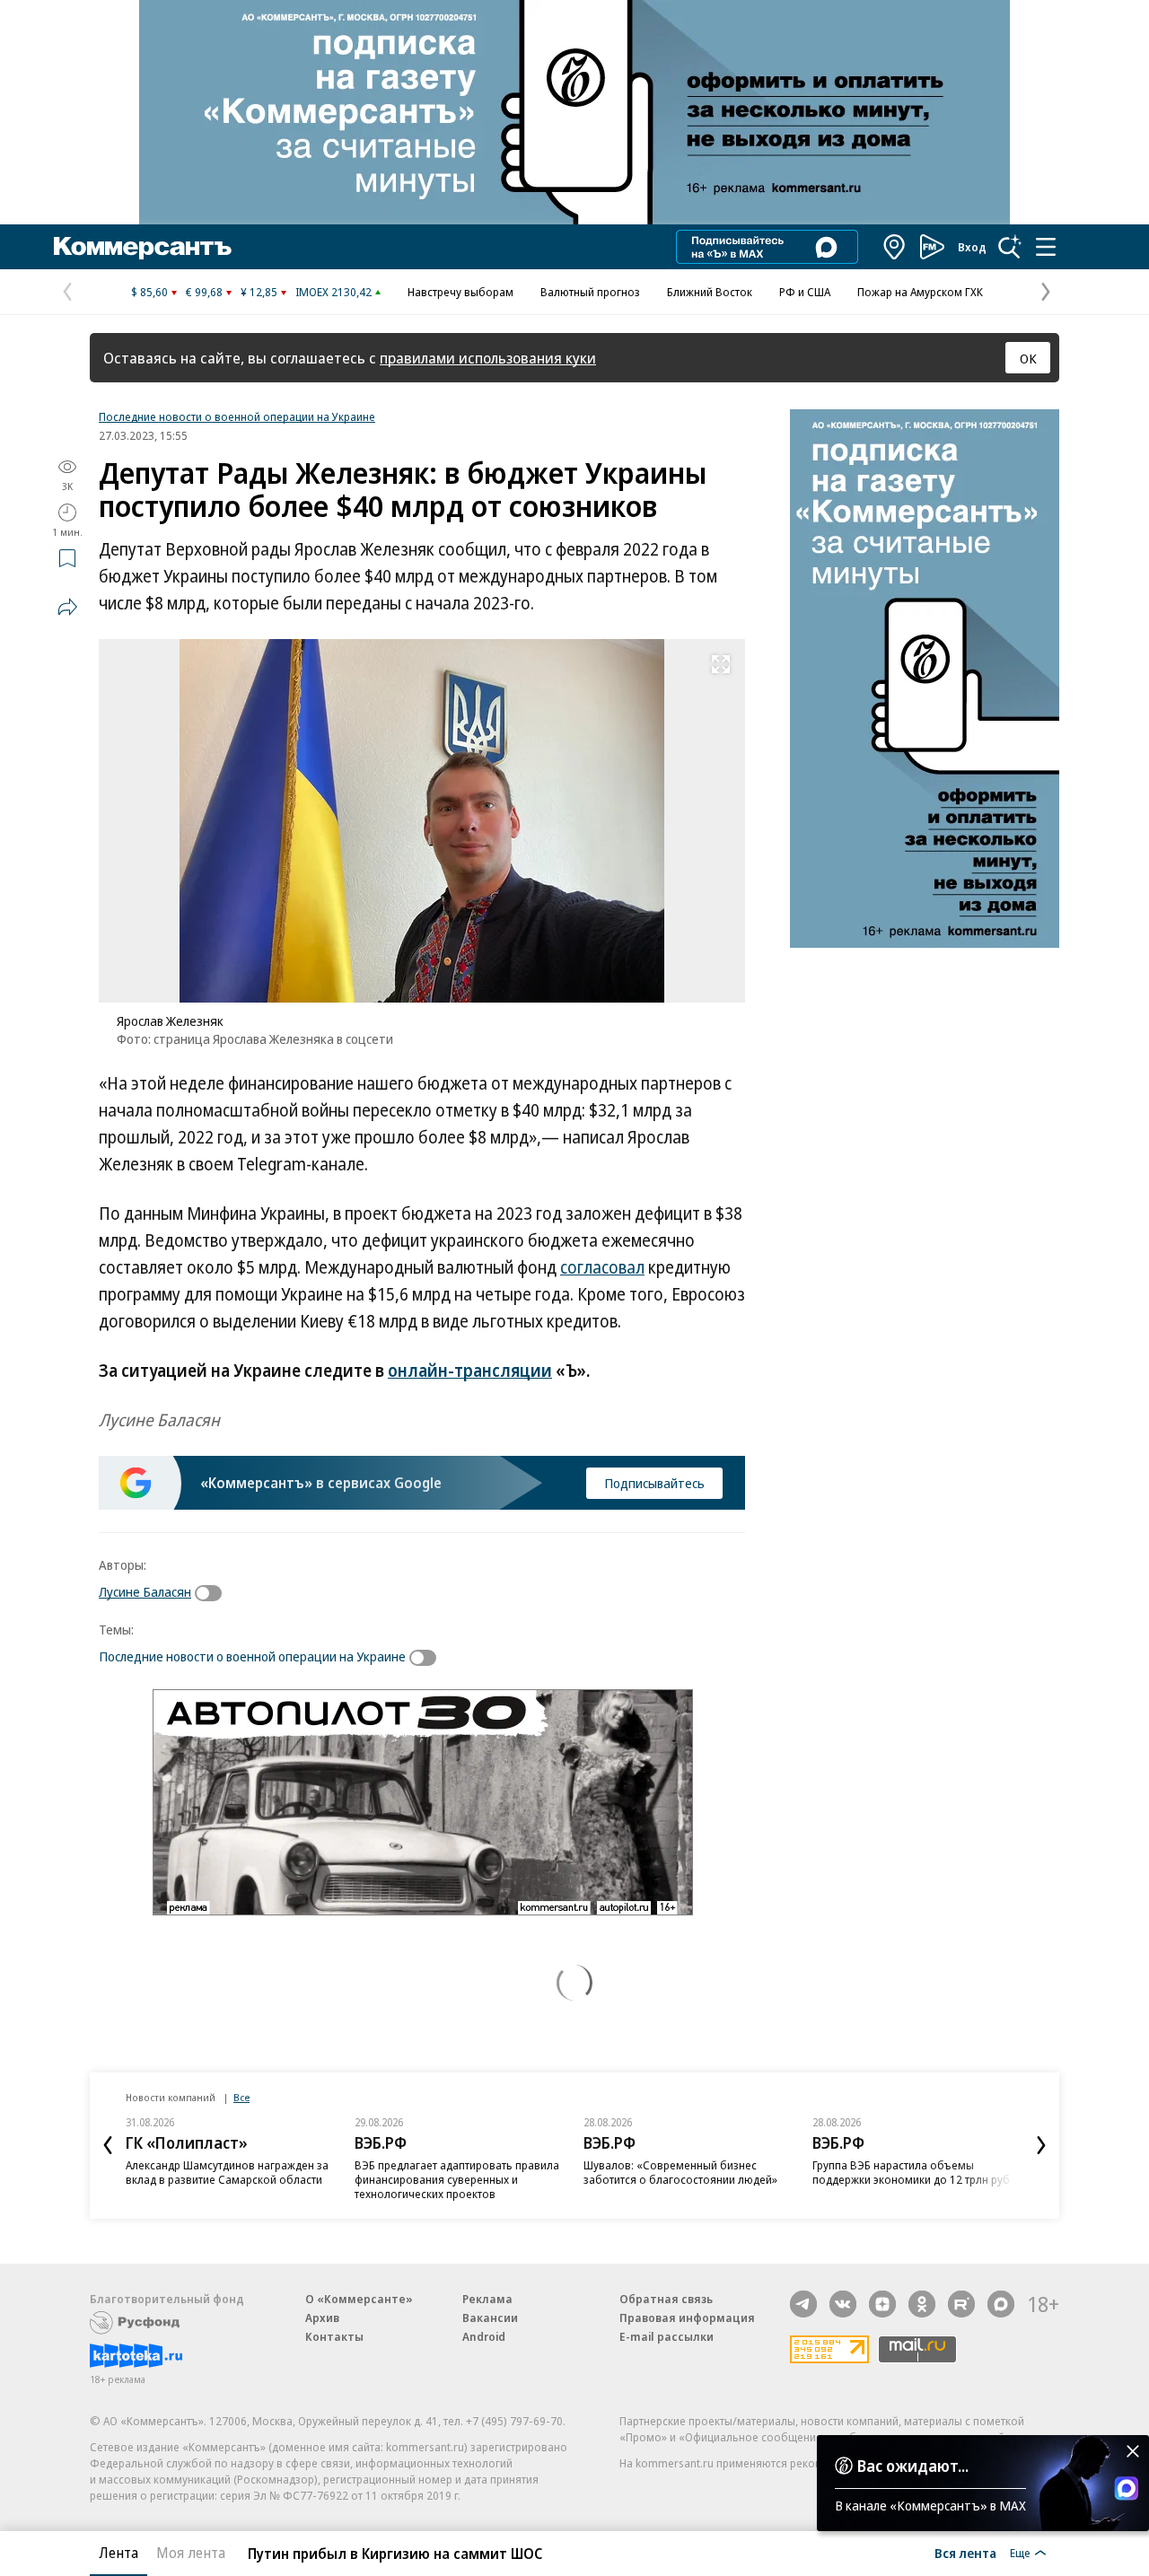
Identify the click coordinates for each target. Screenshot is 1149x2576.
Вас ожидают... (913, 2466)
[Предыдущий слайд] (108, 2145)
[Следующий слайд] (1041, 2145)
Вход (972, 247)
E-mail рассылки (667, 2336)
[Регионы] (895, 247)
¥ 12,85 (259, 292)
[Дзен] (882, 2304)
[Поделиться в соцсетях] (67, 607)
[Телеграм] (803, 2304)
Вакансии (490, 2318)
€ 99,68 (204, 292)
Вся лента (965, 2553)
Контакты (334, 2336)
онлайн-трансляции (470, 1371)
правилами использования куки (488, 358)
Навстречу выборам (460, 292)
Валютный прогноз (590, 292)
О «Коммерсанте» (359, 2299)
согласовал (602, 1267)
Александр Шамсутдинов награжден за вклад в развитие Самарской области (227, 2172)
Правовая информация (687, 2318)
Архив (322, 2318)
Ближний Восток (710, 292)
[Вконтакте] (843, 2304)
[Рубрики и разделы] (1046, 247)
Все (241, 2097)
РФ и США (805, 292)
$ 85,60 (149, 292)
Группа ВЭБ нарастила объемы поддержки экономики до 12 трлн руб (911, 2172)
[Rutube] (961, 2304)
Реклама (487, 2299)
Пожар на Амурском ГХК (920, 292)
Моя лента (191, 2553)
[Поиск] (1010, 247)
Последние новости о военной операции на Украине (237, 416)
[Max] (1001, 2304)
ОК (1028, 358)
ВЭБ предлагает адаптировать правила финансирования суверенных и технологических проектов (457, 2179)
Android (484, 2336)
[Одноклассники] (922, 2304)
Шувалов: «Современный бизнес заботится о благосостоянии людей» (680, 2172)
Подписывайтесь (654, 1483)
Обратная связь (666, 2299)
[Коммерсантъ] (143, 247)
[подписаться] (213, 1593)
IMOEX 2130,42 (333, 292)
